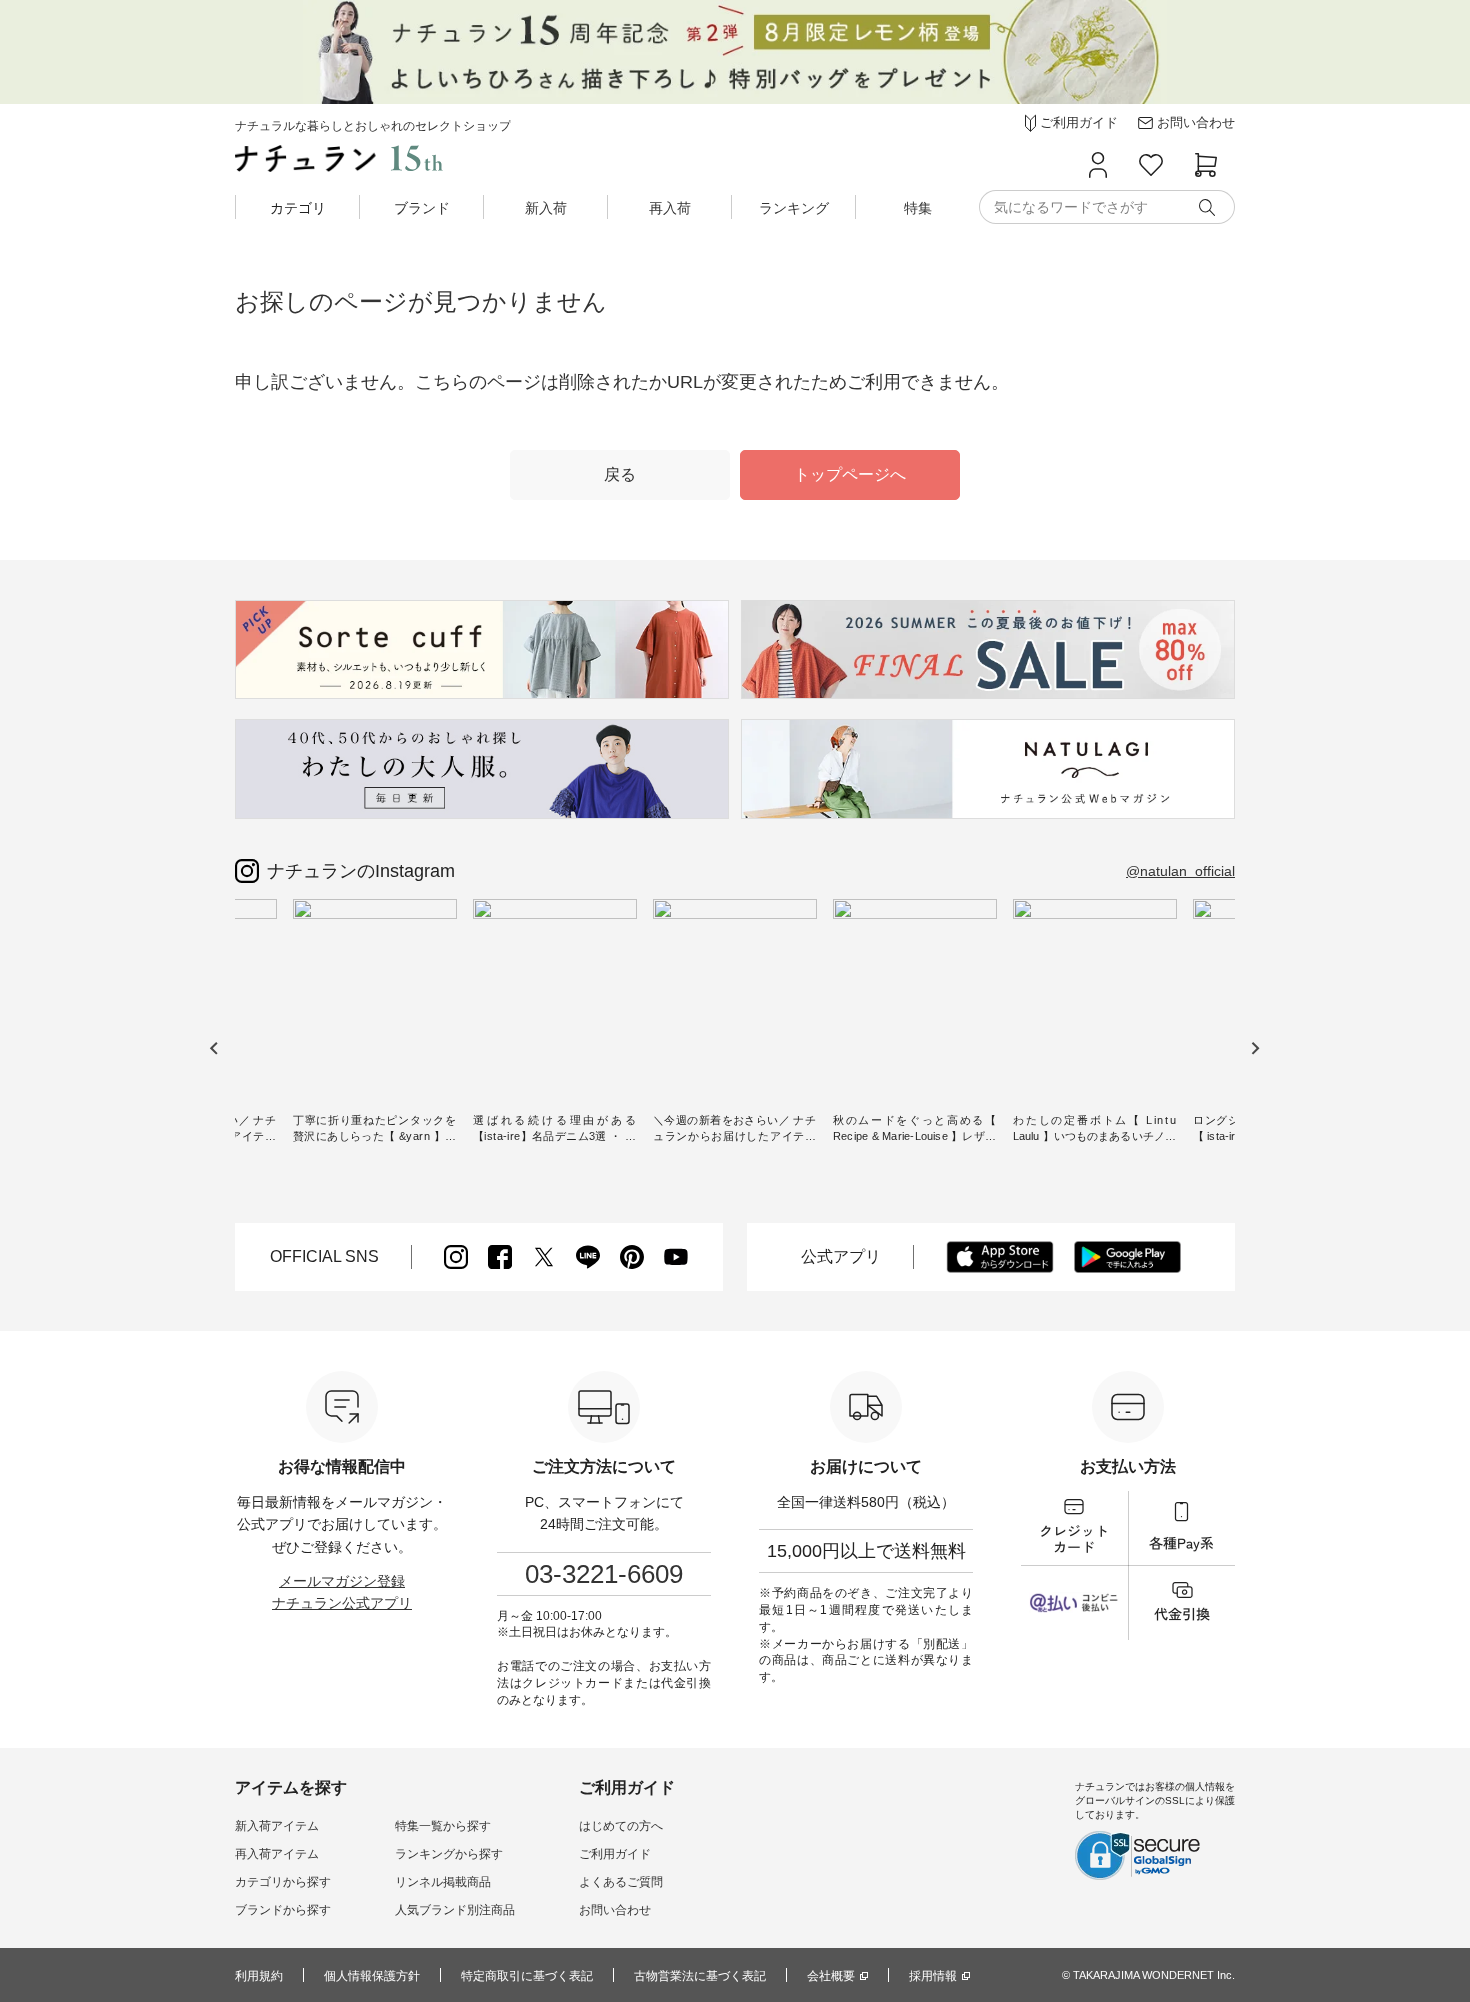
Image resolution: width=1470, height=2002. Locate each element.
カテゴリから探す (283, 1882)
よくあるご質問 (621, 1882)
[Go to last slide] (214, 1048)
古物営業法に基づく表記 (700, 1976)
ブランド (422, 208)
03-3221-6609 (604, 1574)
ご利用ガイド (615, 1854)
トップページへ (850, 474)
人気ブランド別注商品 (455, 1910)
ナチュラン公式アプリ (342, 1603)
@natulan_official (1180, 871)
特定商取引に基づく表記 (527, 1976)
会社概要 (831, 1976)
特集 (918, 208)
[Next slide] (1254, 1048)
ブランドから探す (283, 1910)
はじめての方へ (621, 1826)
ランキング (794, 208)
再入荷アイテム (277, 1854)
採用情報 (933, 1976)
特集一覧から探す (443, 1826)
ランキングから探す (449, 1854)
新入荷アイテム (277, 1826)
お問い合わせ (615, 1910)
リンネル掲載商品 (443, 1882)
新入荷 (546, 208)
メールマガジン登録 (342, 1581)
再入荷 (670, 208)
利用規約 (259, 1976)
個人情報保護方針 (372, 1976)
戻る (620, 474)
